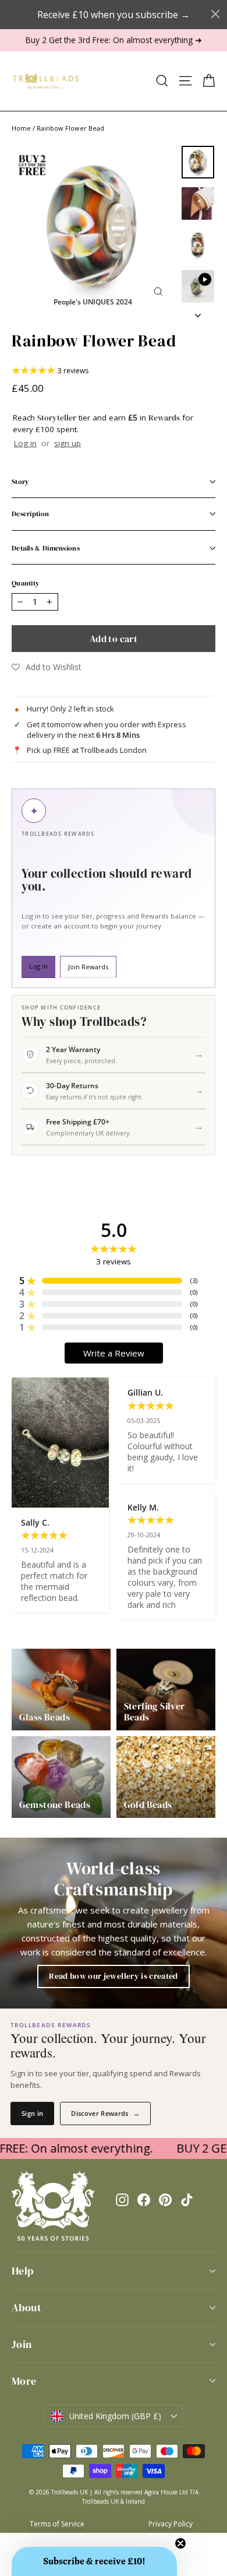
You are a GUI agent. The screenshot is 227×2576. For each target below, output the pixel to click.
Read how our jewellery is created (114, 1976)
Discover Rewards (105, 2113)
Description (30, 514)
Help (23, 2271)
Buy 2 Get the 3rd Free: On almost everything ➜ (114, 40)
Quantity (25, 583)
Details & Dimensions (46, 548)
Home (21, 128)
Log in (25, 443)
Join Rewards (88, 967)
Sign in (32, 2113)
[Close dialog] (215, 14)
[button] (47, 667)
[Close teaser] (180, 2543)
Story (20, 482)
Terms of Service (57, 2524)
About (26, 2307)
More (24, 2381)
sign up (68, 443)
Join (22, 2344)
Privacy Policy (171, 2524)
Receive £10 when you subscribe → (114, 15)
